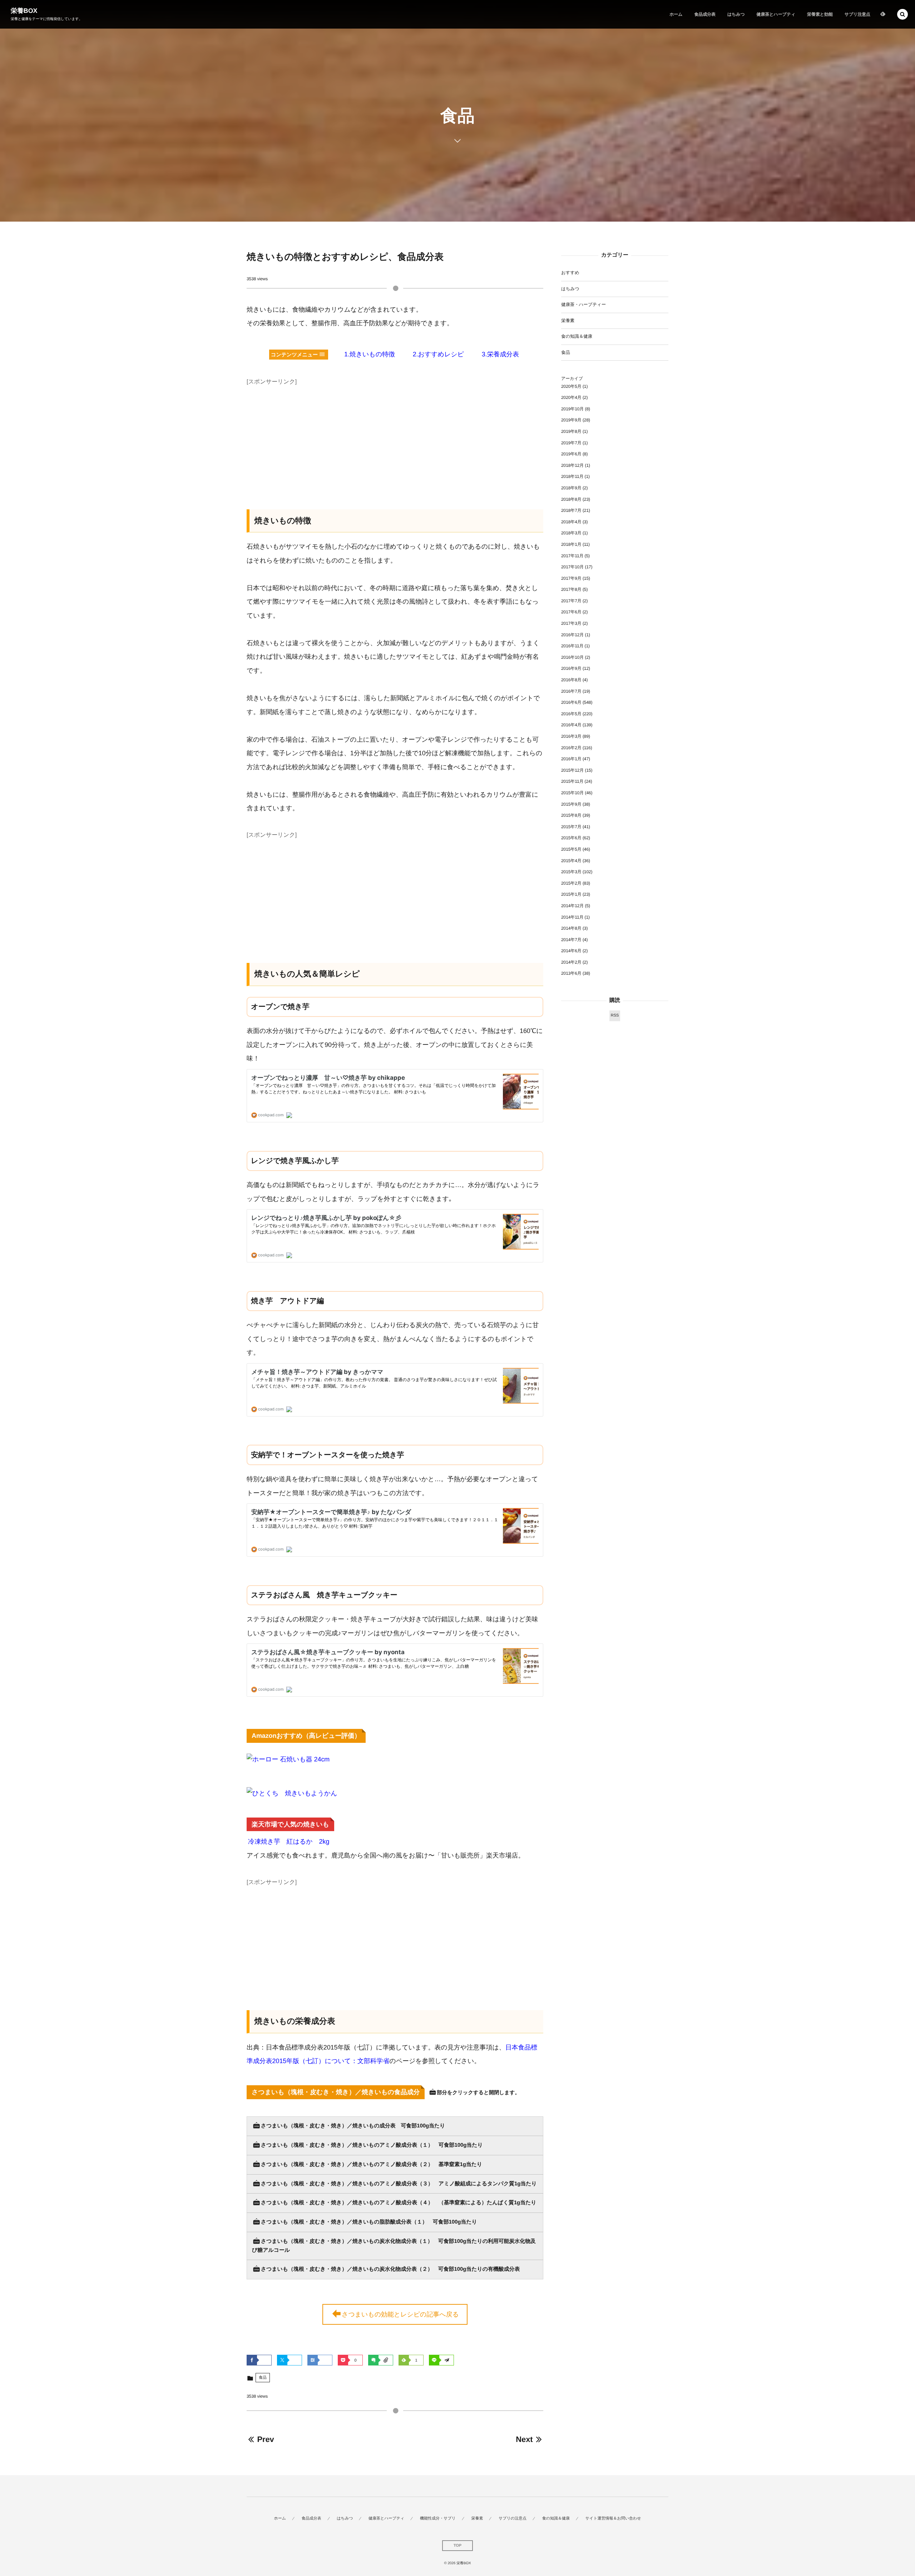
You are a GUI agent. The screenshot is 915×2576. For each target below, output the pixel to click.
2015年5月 (571, 849)
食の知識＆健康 (577, 336)
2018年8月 (571, 499)
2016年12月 (572, 635)
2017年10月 (572, 567)
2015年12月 (572, 770)
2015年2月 (571, 883)
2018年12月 (572, 465)
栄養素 (568, 321)
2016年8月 (571, 680)
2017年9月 (571, 578)
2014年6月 (571, 951)
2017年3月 (571, 623)
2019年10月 (572, 409)
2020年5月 (571, 386)
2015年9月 (571, 804)
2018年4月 (571, 522)
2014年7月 (571, 940)
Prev (265, 2439)
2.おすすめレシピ (438, 354)
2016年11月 (572, 646)
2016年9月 (571, 668)
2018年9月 (571, 488)
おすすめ (570, 273)
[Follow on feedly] (883, 14)
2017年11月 (572, 556)
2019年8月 (571, 431)
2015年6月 (571, 838)
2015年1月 (571, 894)
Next (524, 2439)
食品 (263, 2378)
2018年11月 (572, 476)
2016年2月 (571, 748)
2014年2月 (571, 962)
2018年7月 (571, 510)
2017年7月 (571, 601)
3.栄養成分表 (500, 354)
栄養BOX (24, 11)
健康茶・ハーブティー (583, 305)
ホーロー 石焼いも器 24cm (291, 1759)
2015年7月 (571, 827)
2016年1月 (571, 759)
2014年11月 (572, 917)
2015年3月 (571, 872)
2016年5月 (571, 714)
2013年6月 (571, 973)
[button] (902, 14)
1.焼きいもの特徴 (370, 354)
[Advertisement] (395, 438)
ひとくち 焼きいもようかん (295, 1793)
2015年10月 (572, 793)
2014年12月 (572, 906)
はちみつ (570, 289)
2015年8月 (571, 815)
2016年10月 (572, 657)
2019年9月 (571, 420)
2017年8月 (571, 589)
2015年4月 (571, 861)
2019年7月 (571, 443)
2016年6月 (571, 702)
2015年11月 (572, 781)
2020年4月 (571, 397)
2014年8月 (571, 928)
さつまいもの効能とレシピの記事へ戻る (400, 2314)
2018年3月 (571, 533)
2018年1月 (571, 544)
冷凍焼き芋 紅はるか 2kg (289, 1841)
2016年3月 (571, 736)
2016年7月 (571, 691)
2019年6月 (571, 454)
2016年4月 (571, 725)
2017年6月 (571, 612)
